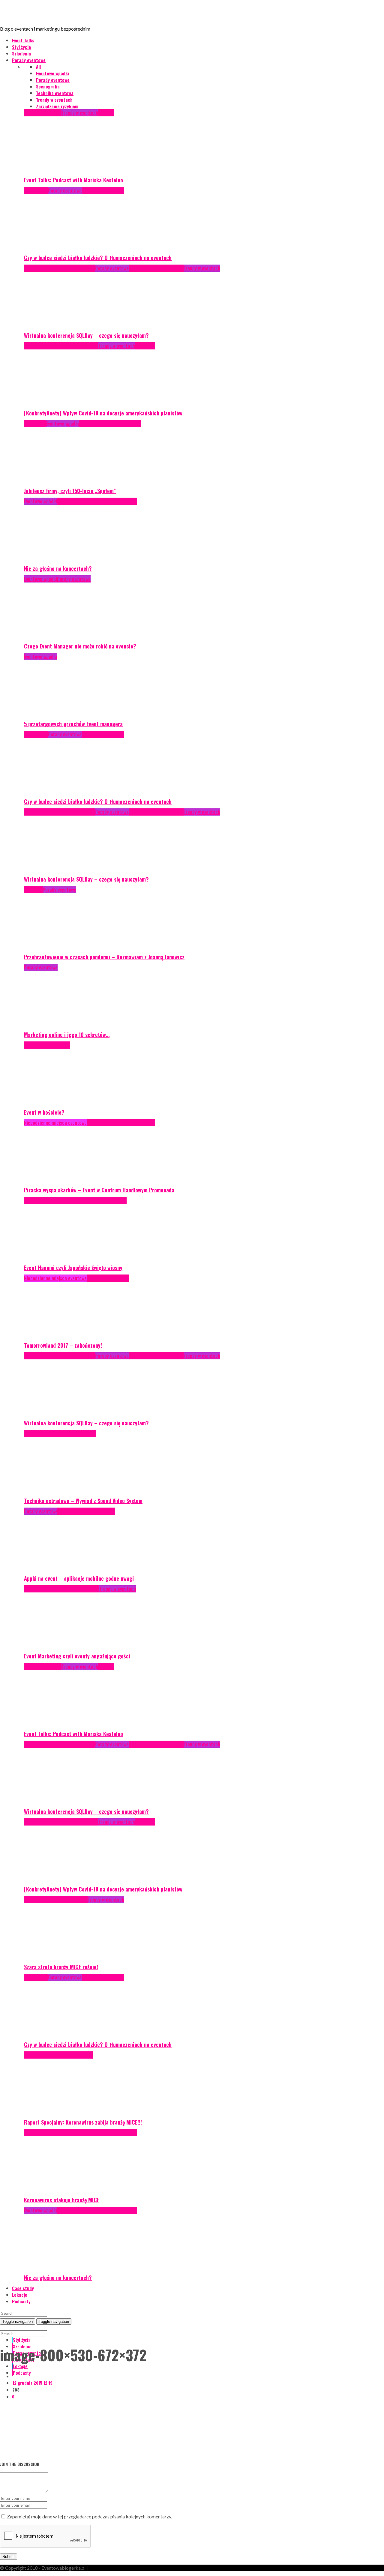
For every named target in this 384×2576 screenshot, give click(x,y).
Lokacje (20, 2295)
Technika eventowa (165, 268)
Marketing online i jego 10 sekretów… (67, 1035)
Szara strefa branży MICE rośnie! (61, 1967)
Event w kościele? (44, 1112)
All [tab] (38, 67)
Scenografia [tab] (48, 86)
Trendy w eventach (80, 113)
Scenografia (58, 1045)
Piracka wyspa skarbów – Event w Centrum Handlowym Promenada (99, 1190)
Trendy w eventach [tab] (54, 100)
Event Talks (23, 40)
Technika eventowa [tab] (55, 93)
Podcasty (33, 113)
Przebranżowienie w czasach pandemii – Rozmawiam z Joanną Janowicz (104, 957)
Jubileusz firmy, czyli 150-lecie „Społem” (70, 491)
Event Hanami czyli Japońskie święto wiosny (73, 1268)
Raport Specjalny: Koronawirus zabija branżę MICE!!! (83, 2122)
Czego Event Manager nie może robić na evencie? (80, 646)
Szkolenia (21, 53)
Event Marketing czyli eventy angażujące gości (77, 1656)
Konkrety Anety (65, 346)
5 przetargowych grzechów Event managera (73, 724)
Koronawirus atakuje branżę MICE (62, 2200)
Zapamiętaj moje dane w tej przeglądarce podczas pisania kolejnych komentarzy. (89, 2516)
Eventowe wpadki (62, 424)
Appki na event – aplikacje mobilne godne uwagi (79, 1578)
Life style (59, 1900)
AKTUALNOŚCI (37, 346)
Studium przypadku (107, 1200)
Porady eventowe (29, 60)
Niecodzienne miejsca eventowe (55, 1123)
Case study (35, 268)
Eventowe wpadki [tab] (52, 73)
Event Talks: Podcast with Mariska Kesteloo (73, 180)
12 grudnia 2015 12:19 (33, 2383)
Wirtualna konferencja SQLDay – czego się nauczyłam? (86, 335)
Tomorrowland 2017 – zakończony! (63, 1345)
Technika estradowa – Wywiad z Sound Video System (83, 1501)
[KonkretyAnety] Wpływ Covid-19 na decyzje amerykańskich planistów (103, 413)
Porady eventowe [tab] (53, 80)
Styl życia (21, 47)
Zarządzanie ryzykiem (103, 190)
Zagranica (145, 346)
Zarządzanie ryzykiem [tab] (57, 106)
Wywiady (106, 113)
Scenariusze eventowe (119, 424)
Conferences (58, 268)
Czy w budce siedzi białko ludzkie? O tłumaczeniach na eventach (98, 258)
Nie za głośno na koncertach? (58, 568)
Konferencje (36, 190)
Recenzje (138, 268)
